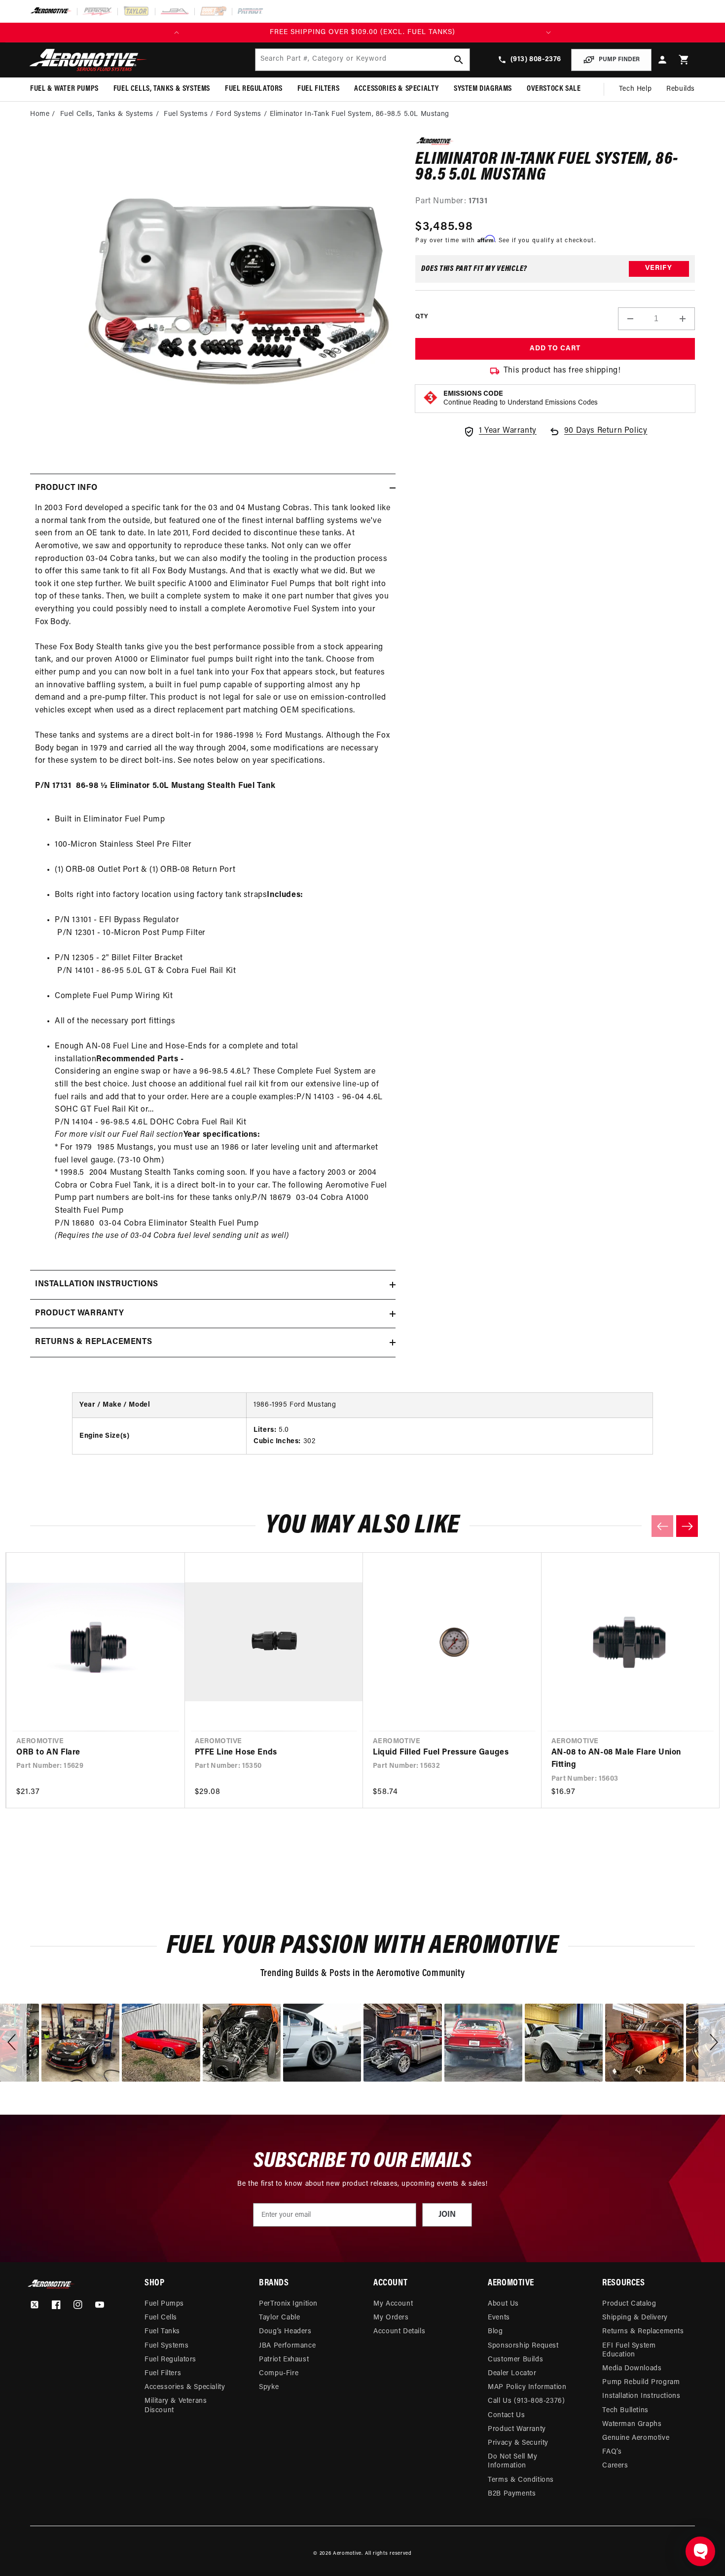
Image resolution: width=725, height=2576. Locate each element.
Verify (659, 269)
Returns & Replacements (643, 2332)
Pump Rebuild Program (641, 2382)
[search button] (459, 60)
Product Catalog (629, 2304)
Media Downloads (632, 2369)
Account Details (399, 2332)
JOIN (447, 2215)
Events (499, 2318)
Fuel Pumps (164, 2304)
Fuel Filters (163, 2373)
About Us (503, 2304)
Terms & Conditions (521, 2480)
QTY (421, 317)
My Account (393, 2304)
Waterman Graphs (632, 2424)
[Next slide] (687, 1526)
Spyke (269, 2387)
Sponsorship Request (523, 2346)
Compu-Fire (279, 2373)
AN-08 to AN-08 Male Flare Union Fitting (616, 1759)
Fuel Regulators (170, 2360)
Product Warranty (517, 2429)
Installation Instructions (641, 2396)
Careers (615, 2466)
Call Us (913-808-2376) (526, 2401)
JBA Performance (287, 2346)
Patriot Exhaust (284, 2360)
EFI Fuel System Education (629, 2350)
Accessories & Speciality (185, 2387)
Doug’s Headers (285, 2332)
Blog (495, 2332)
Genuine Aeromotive (636, 2438)
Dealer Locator (512, 2373)
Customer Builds (515, 2360)
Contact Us (506, 2415)
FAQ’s (612, 2452)
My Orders (391, 2318)
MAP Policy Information (527, 2387)
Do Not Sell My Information (512, 2461)
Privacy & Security (518, 2443)
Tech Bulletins (625, 2410)
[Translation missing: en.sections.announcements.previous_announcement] (177, 33)
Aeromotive (347, 2554)
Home (40, 114)
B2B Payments (512, 2494)
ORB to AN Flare (48, 1753)
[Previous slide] (662, 1526)
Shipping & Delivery (635, 2318)
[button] (684, 60)
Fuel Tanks (162, 2332)
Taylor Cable (279, 2318)
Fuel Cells (161, 2318)
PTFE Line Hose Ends (236, 1753)
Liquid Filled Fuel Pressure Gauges (441, 1753)
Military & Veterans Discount (176, 2406)
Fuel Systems (186, 114)
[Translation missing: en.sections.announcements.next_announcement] (548, 33)
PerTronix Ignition (288, 2304)
